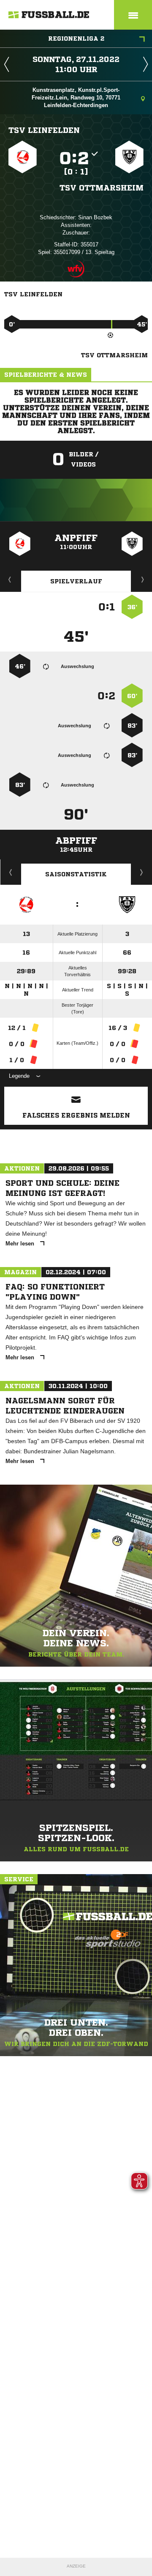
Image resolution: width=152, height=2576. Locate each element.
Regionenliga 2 (76, 39)
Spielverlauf (76, 581)
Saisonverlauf (142, 872)
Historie (11, 872)
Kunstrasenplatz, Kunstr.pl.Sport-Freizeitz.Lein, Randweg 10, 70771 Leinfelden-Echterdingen (76, 98)
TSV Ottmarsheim (102, 188)
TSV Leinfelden (44, 130)
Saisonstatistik (76, 874)
